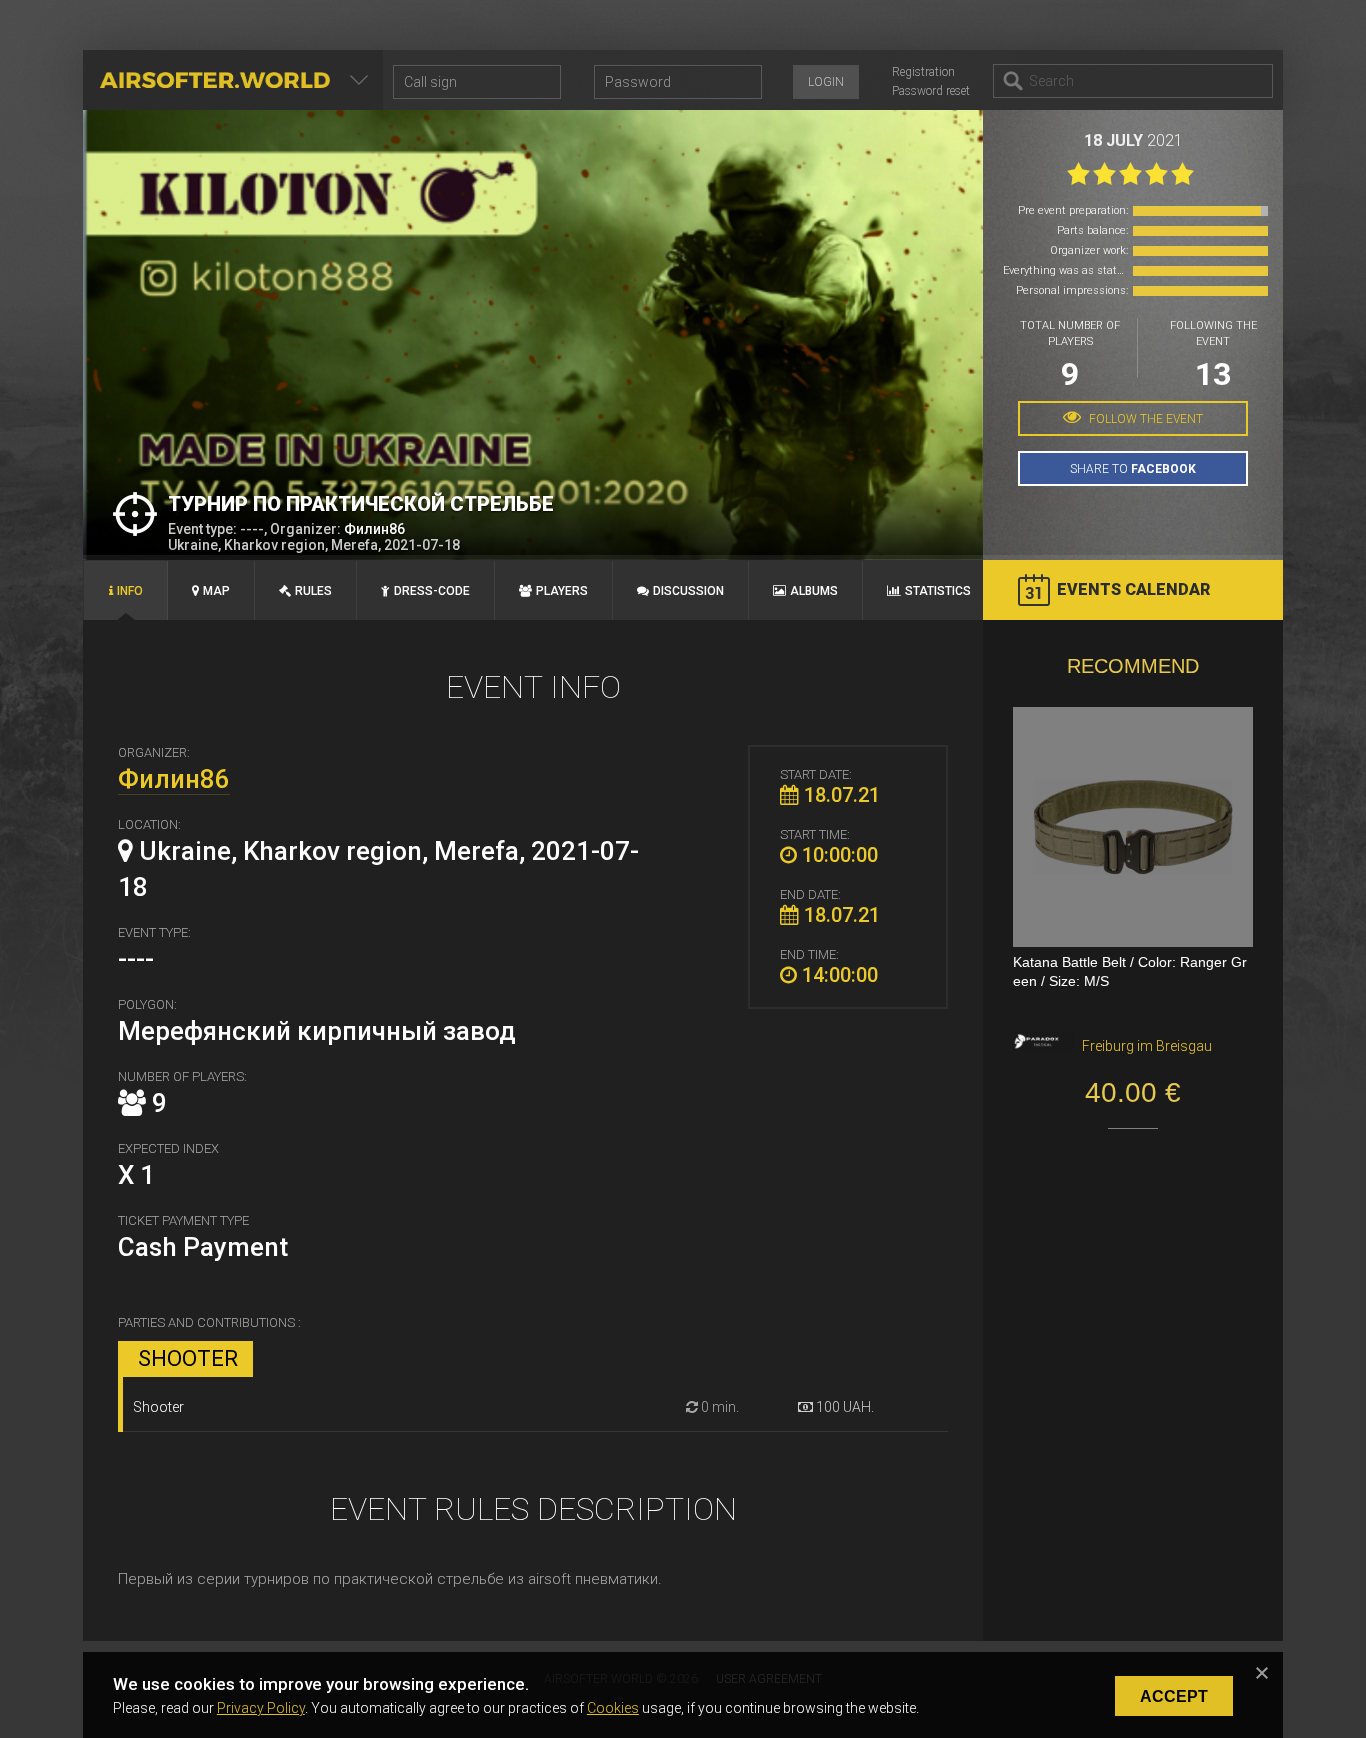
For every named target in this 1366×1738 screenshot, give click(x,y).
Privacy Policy (261, 1708)
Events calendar (1133, 589)
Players (562, 591)
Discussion (688, 591)
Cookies (613, 1708)
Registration (923, 72)
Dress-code (432, 591)
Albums (814, 591)
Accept (1174, 1696)
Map (216, 591)
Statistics (938, 591)
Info (130, 591)
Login (826, 82)
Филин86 (374, 529)
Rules (313, 591)
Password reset (931, 91)
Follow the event (1144, 419)
